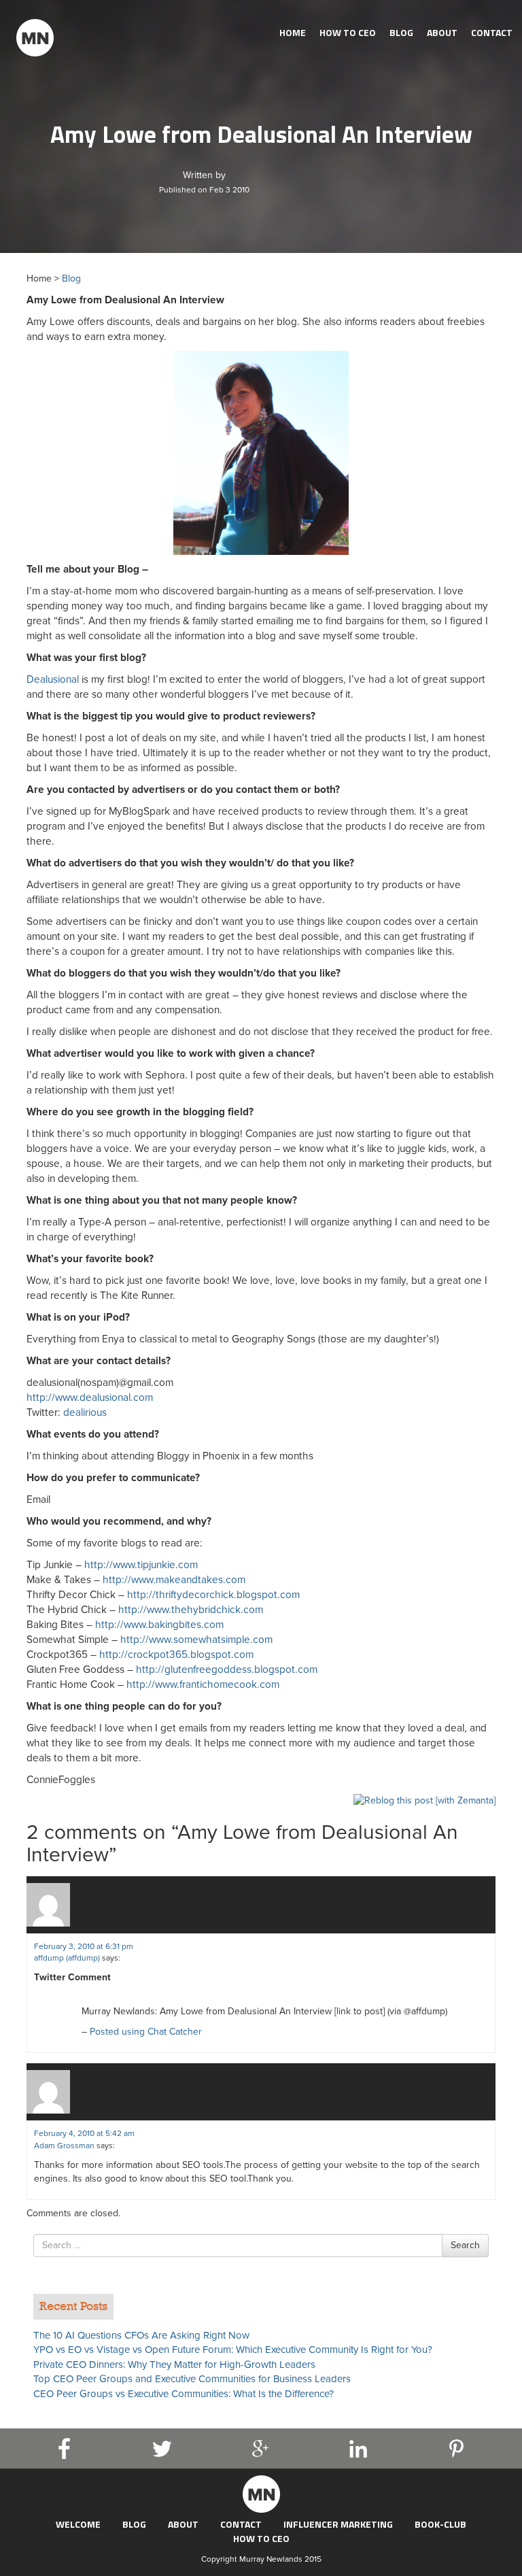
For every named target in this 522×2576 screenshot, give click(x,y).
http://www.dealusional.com (90, 1397)
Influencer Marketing (338, 2524)
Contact (492, 32)
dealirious (85, 1412)
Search (465, 2245)
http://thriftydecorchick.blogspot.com (213, 1595)
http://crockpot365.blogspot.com (176, 1655)
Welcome (78, 2524)
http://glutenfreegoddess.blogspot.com (227, 1670)
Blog (401, 32)
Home (293, 32)
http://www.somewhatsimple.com (196, 1640)
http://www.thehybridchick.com (191, 1610)
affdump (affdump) (67, 1958)
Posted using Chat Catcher (146, 2032)
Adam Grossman (64, 2146)
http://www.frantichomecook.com (203, 1684)
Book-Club (440, 2524)
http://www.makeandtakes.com (174, 1580)
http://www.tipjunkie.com (141, 1565)
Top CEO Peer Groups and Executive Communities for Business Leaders (192, 2379)
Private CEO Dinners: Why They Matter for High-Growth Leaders (174, 2365)
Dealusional (53, 679)
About (442, 32)
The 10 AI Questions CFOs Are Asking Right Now (141, 2335)
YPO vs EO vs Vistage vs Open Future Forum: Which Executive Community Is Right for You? (233, 2350)
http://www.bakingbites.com (159, 1625)
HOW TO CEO (348, 32)
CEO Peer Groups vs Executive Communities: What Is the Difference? (184, 2394)
